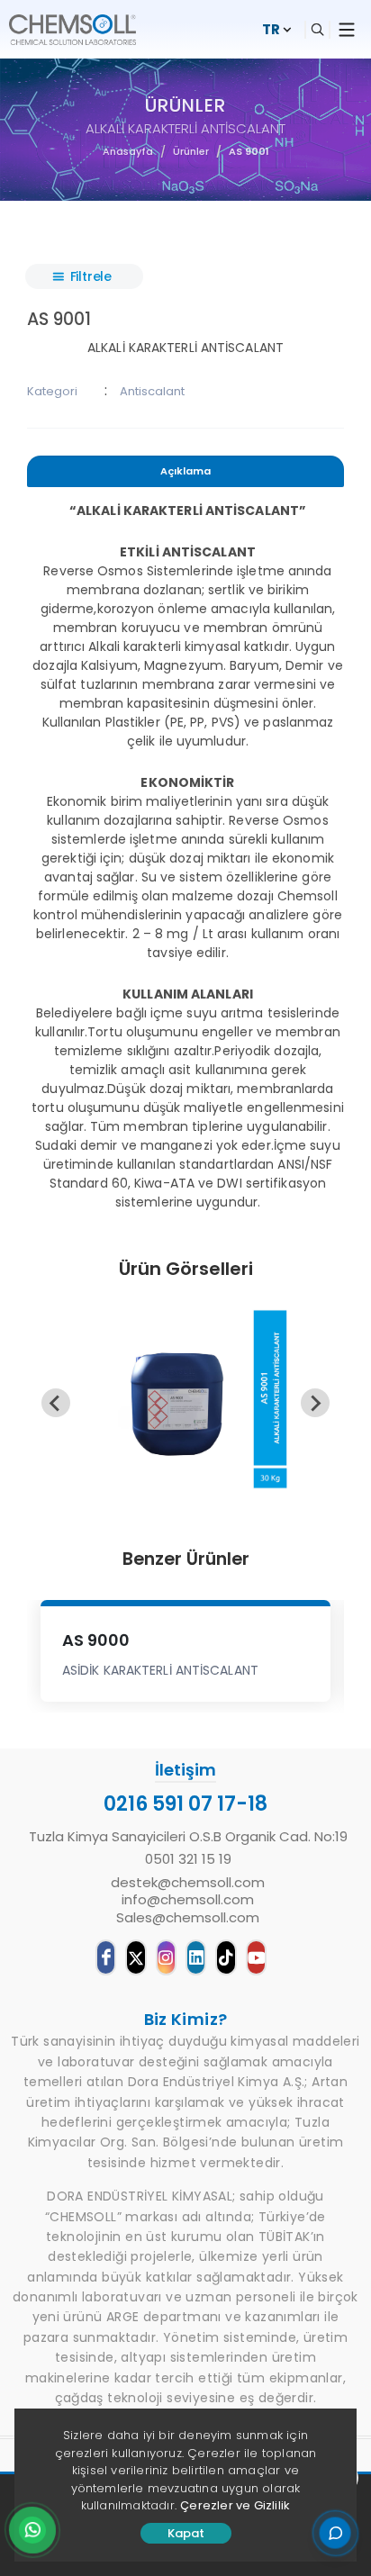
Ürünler (191, 151)
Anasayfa (128, 151)
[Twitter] (136, 1957)
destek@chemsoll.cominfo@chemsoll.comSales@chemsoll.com (188, 1900)
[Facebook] (106, 1957)
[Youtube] (256, 1957)
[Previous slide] (56, 1403)
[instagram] (166, 1957)
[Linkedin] (196, 1957)
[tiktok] (226, 1957)
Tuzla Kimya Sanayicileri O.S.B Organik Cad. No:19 (188, 1837)
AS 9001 (249, 151)
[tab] (185, 474)
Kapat (186, 2533)
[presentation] (185, 471)
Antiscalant (152, 391)
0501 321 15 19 (188, 1859)
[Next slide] (315, 1403)
